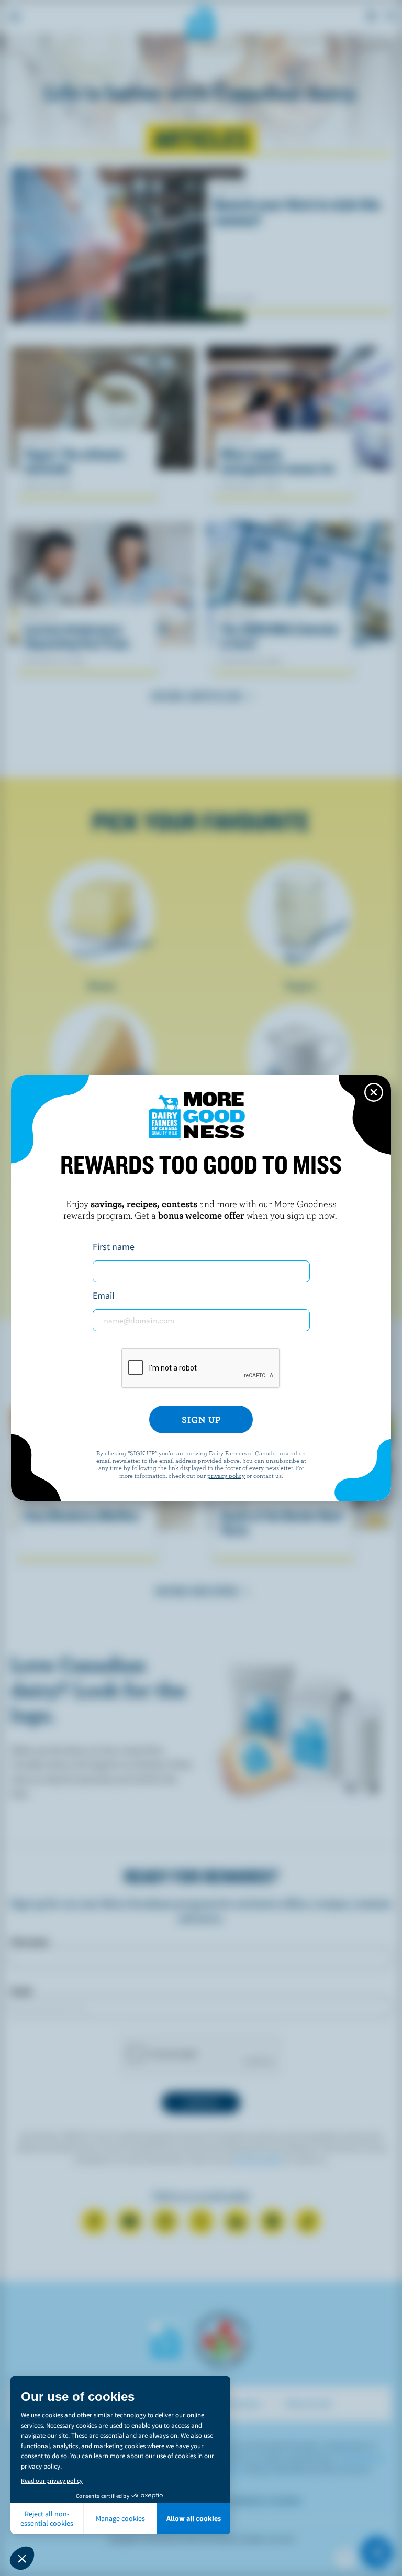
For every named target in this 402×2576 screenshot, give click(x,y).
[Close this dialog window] (374, 1092)
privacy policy (226, 1475)
